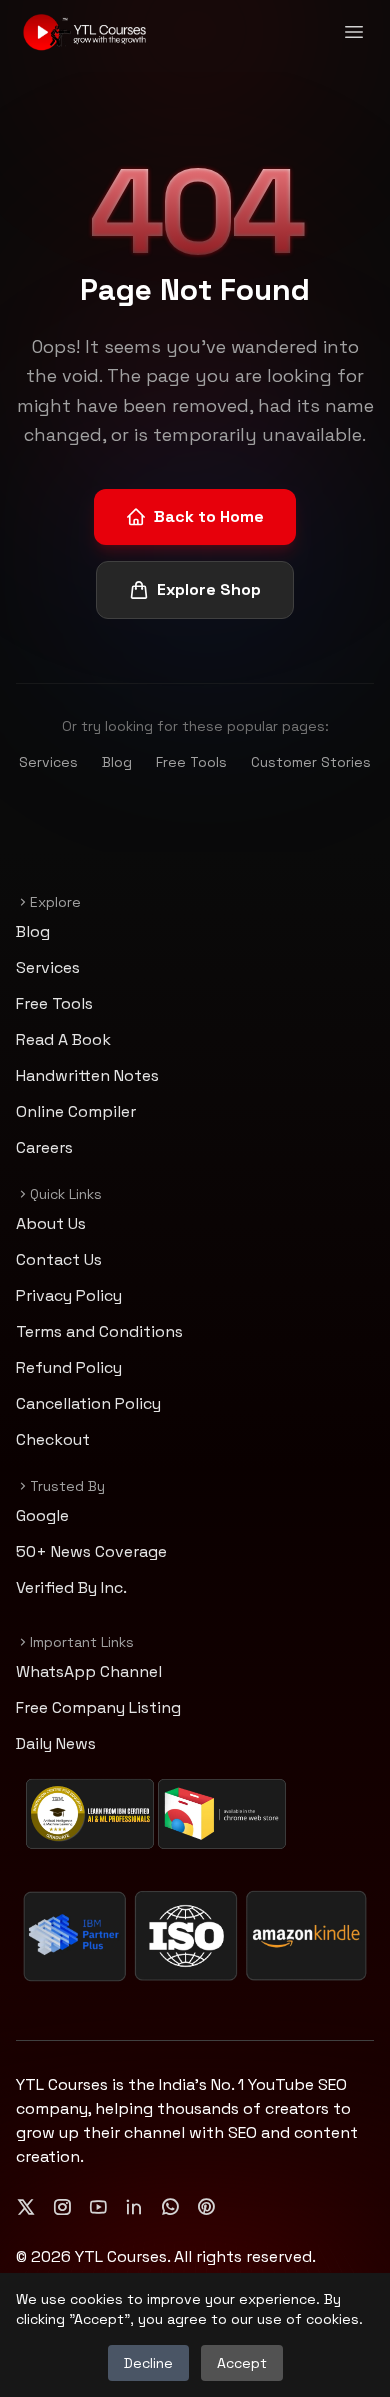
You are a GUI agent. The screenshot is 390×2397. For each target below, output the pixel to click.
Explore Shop (209, 589)
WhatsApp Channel (89, 1671)
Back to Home (209, 516)
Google (42, 1515)
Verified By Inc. (71, 1587)
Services (48, 762)
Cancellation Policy (88, 1403)
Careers (44, 1147)
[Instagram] (62, 2207)
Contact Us (59, 1259)
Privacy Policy (69, 1295)
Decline (148, 2363)
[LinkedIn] (134, 2207)
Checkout (53, 1439)
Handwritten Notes (87, 1075)
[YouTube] (98, 2207)
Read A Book (63, 1039)
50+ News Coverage (91, 1551)
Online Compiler (76, 1111)
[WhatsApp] (170, 2207)
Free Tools (191, 762)
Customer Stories (311, 762)
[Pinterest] (206, 2207)
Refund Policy (69, 1367)
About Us (51, 1223)
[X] (26, 2207)
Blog (117, 762)
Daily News (56, 1743)
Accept (242, 2363)
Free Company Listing (98, 1707)
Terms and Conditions (99, 1331)
